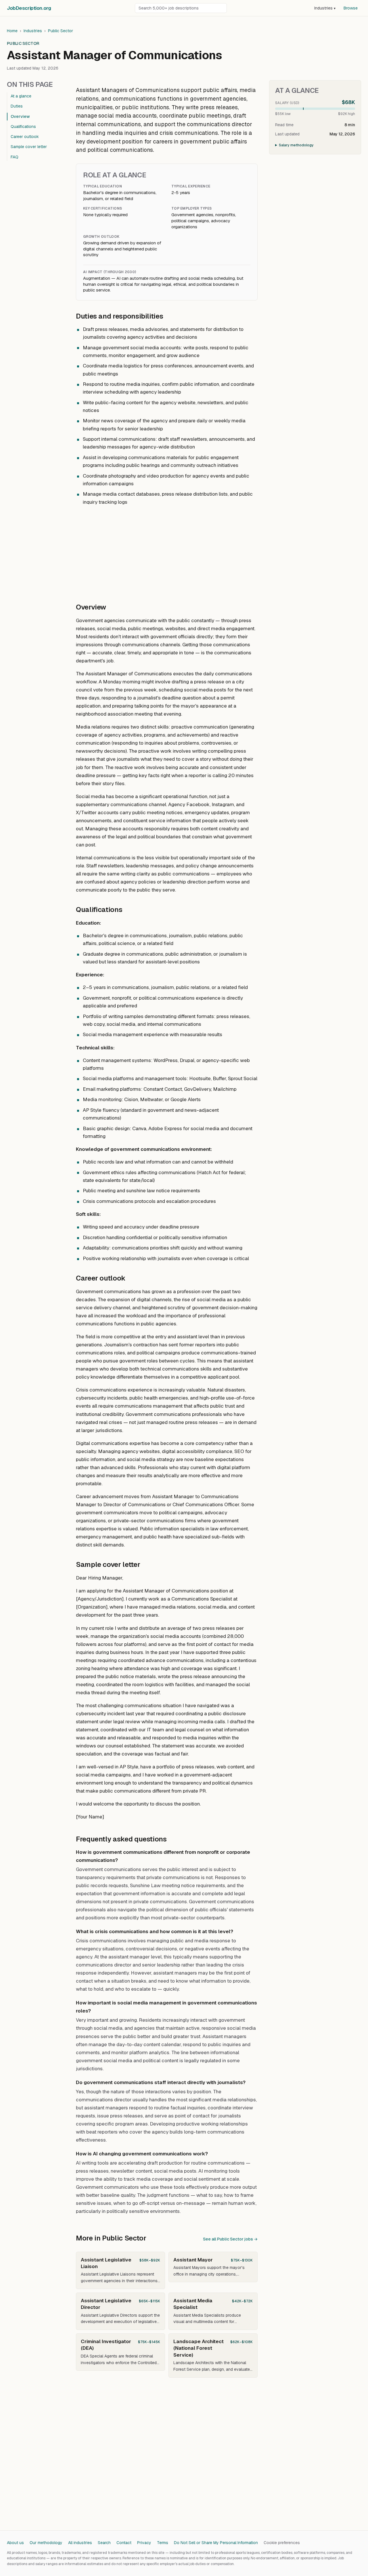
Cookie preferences (282, 2543)
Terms (163, 2543)
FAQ (15, 157)
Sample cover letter (29, 147)
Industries (325, 8)
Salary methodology (296, 145)
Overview (20, 116)
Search (104, 2543)
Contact (124, 2543)
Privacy (144, 2543)
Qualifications (23, 126)
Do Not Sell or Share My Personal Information (216, 2543)
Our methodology (46, 2543)
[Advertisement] (167, 551)
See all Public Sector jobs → (230, 2239)
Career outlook (25, 137)
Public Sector (61, 31)
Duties (17, 106)
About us (15, 2543)
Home (12, 31)
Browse (351, 8)
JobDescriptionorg (29, 8)
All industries (80, 2543)
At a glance (21, 96)
